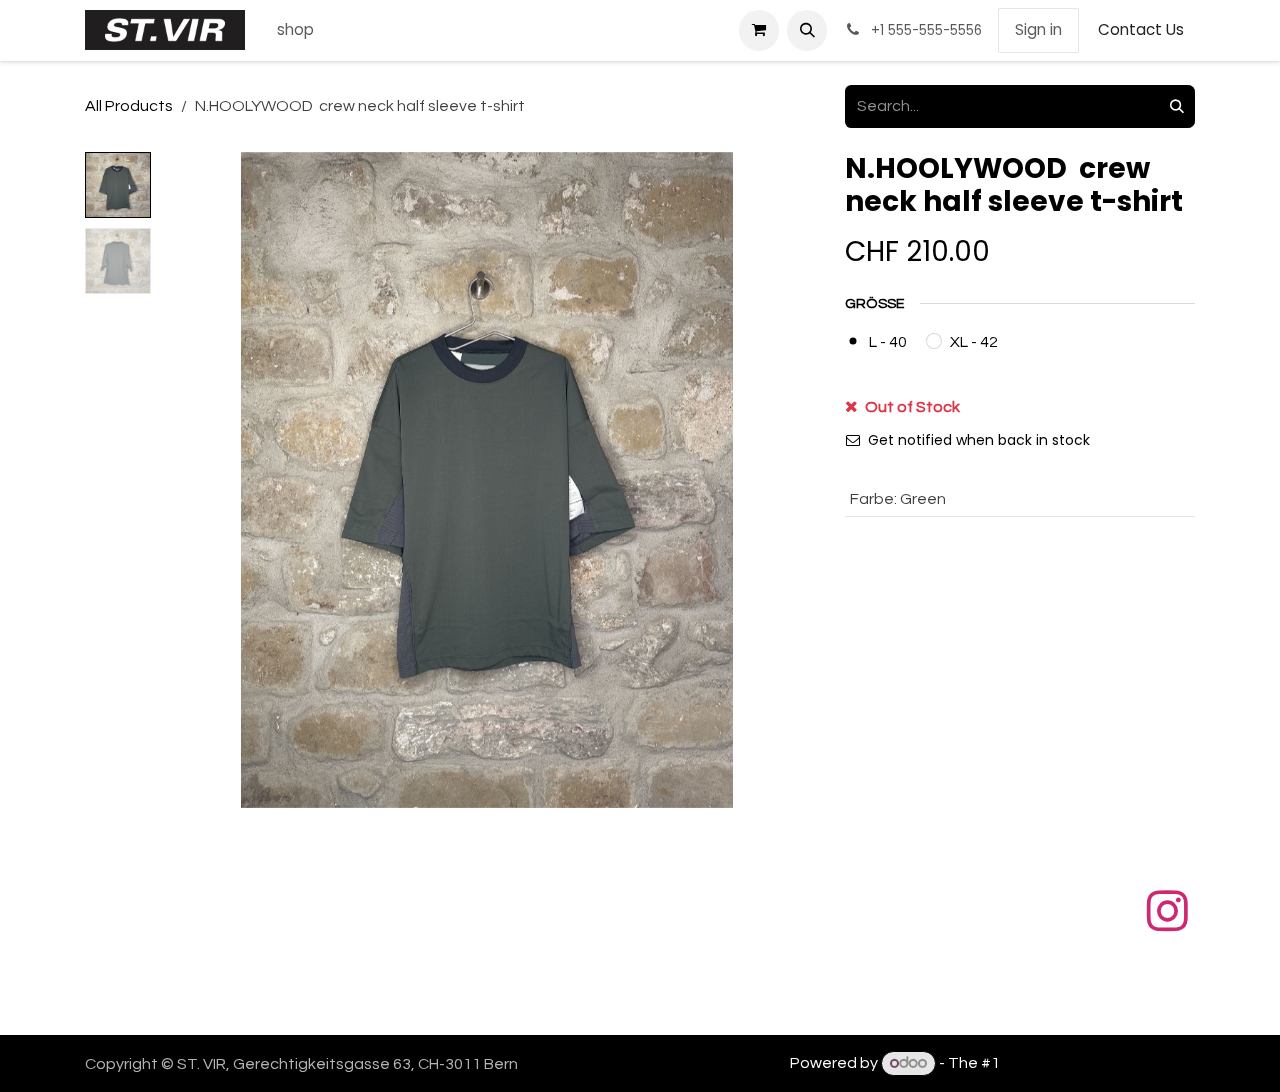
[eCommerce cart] (759, 30)
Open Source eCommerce (1099, 1063)
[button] (807, 30)
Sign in (1038, 29)
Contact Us (1141, 29)
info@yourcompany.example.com (750, 1007)
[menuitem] (295, 30)
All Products (129, 106)
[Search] (1177, 106)
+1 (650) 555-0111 (501, 1007)
